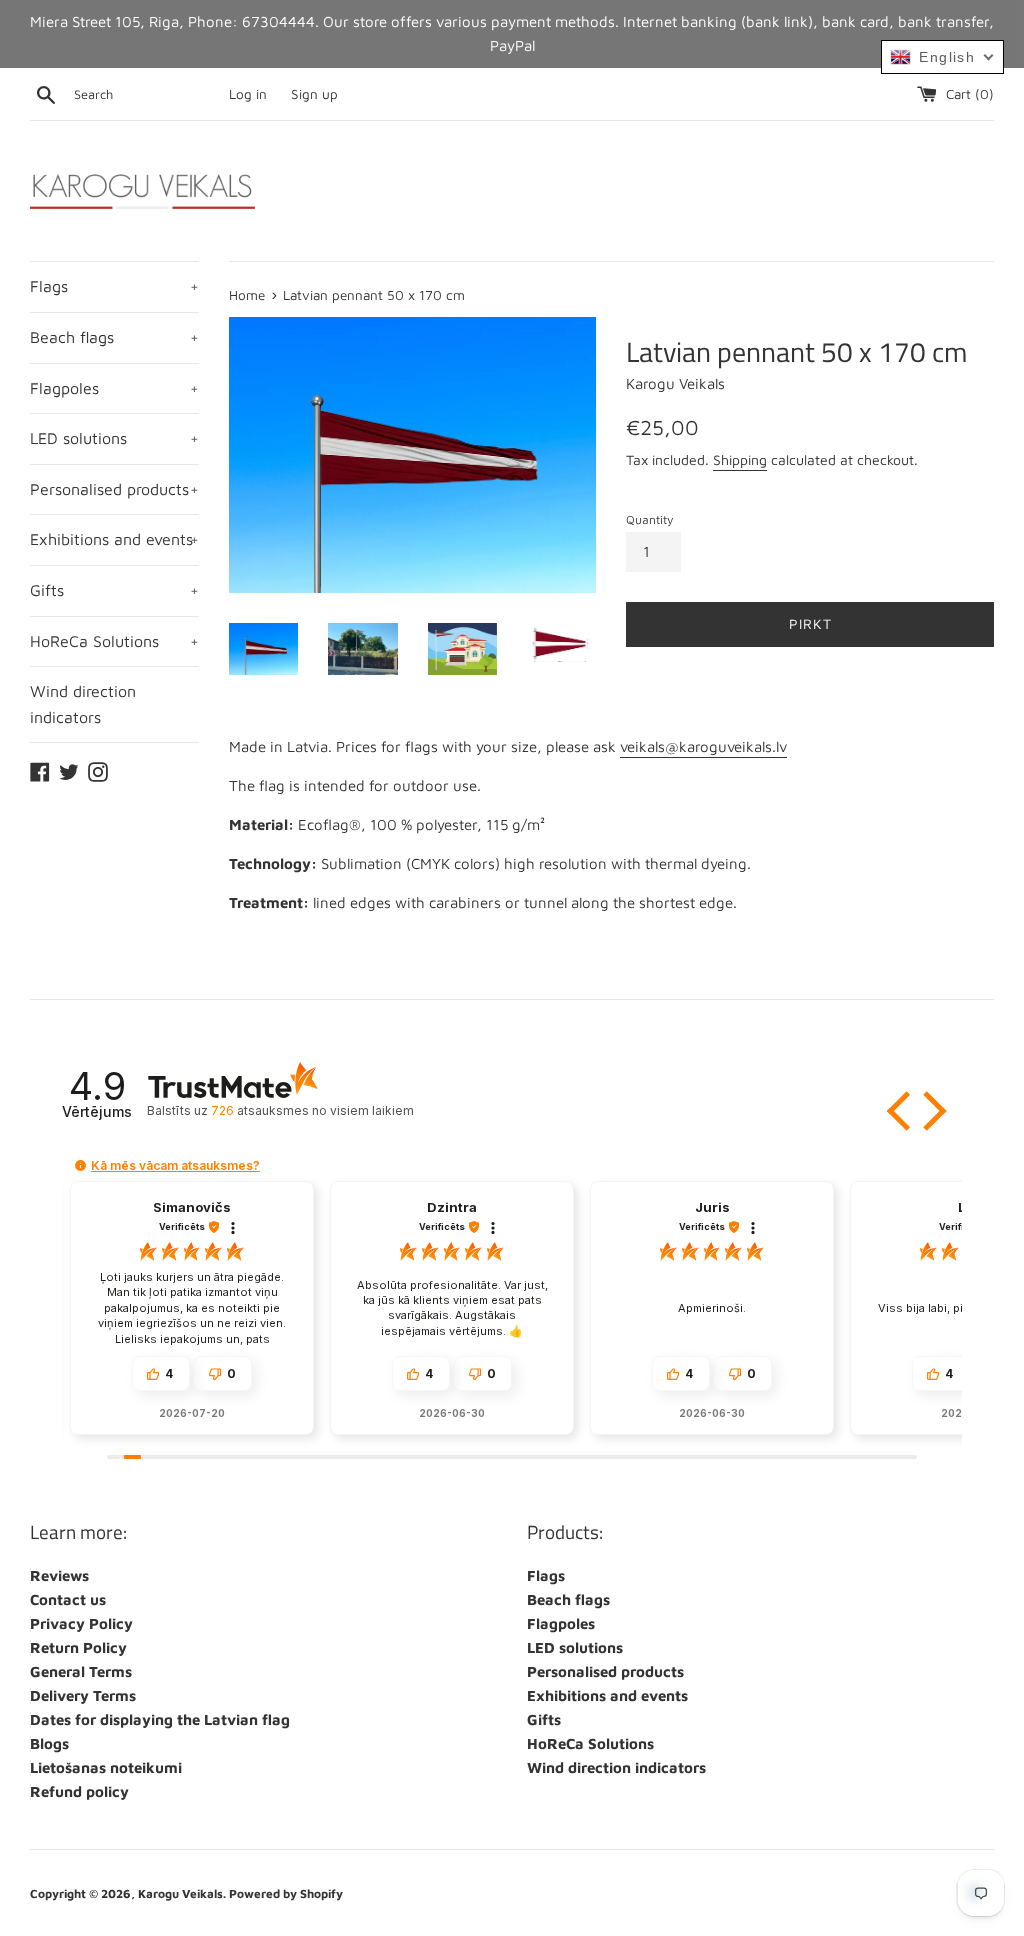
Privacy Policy (81, 1623)
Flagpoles (114, 388)
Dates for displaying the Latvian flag (160, 1719)
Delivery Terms (83, 1695)
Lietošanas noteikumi (106, 1767)
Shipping (740, 459)
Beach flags (114, 337)
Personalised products (114, 489)
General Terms (81, 1671)
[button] (901, 1111)
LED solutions (114, 438)
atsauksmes (312, 1110)
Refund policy (79, 1791)
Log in (248, 94)
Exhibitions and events (114, 539)
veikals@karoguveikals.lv (703, 746)
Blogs (49, 1743)
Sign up (314, 94)
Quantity (649, 519)
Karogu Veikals (180, 1893)
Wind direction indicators (83, 704)
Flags (114, 286)
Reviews (59, 1575)
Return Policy (78, 1647)
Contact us (68, 1599)
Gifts (114, 590)
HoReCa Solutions (114, 641)
